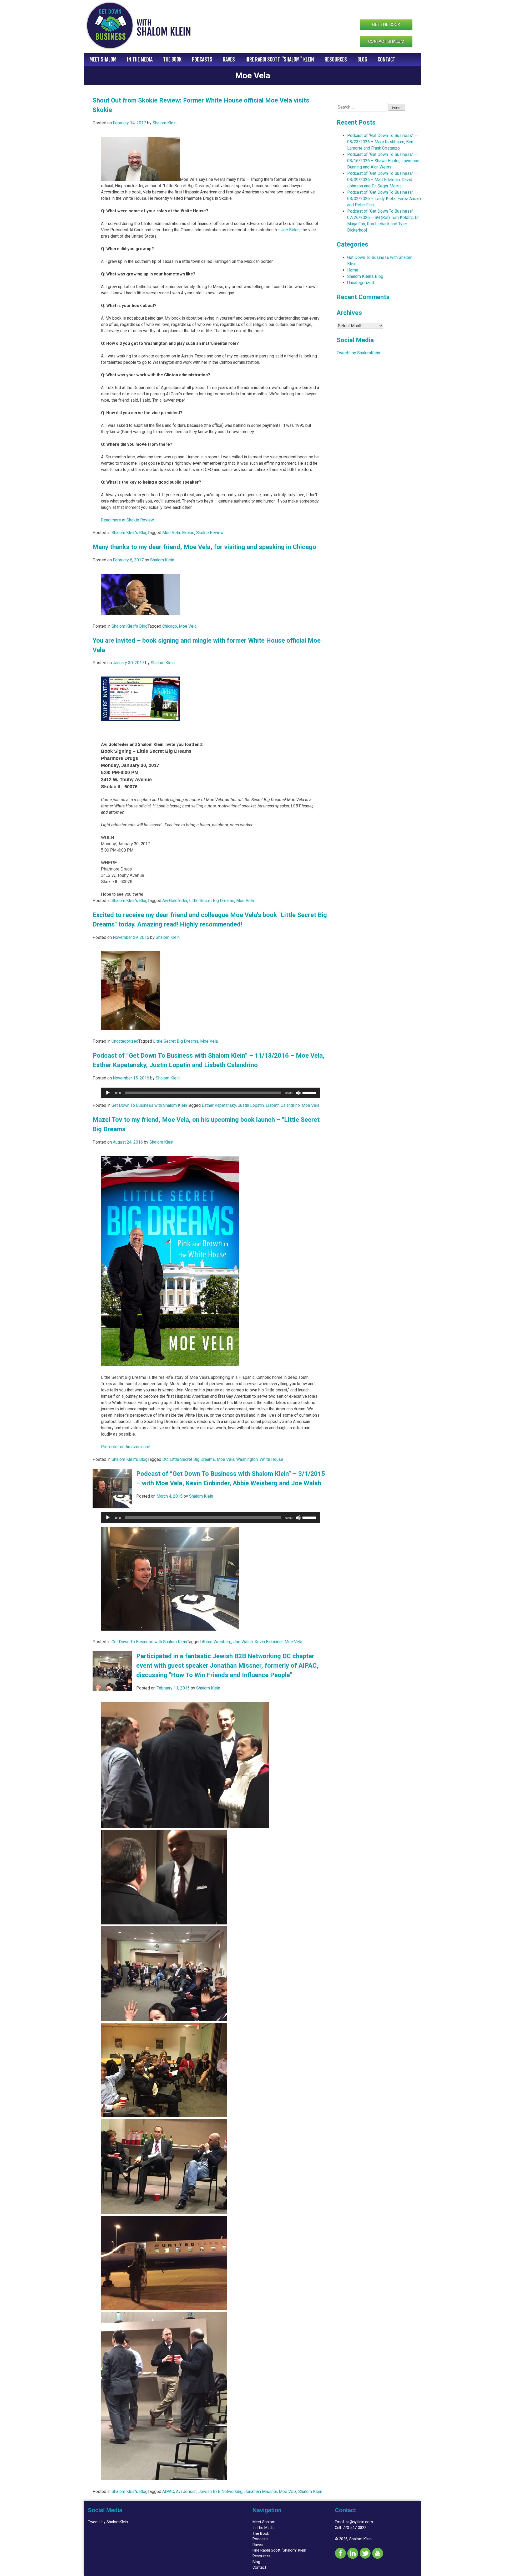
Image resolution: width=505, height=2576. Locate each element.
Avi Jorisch (186, 2492)
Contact (387, 60)
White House (271, 1459)
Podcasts (202, 60)
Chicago (170, 626)
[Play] (108, 1093)
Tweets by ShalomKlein (358, 353)
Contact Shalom (386, 41)
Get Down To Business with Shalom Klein (149, 1105)
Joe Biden (290, 230)
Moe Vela (171, 533)
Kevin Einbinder (269, 1642)
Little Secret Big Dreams (212, 901)
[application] (210, 1093)
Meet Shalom (103, 60)
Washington (247, 1459)
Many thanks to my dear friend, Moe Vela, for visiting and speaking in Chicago (204, 547)
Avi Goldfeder (175, 901)
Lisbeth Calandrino (283, 1105)
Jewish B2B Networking (220, 2492)
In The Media (140, 60)
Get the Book (386, 25)
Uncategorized (125, 1041)
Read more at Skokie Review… (129, 520)
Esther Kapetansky (219, 1105)
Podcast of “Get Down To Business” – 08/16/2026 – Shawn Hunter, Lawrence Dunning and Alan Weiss (383, 161)
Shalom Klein (165, 123)
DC (165, 1459)
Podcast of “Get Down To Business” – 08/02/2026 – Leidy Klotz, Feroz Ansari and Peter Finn (384, 199)
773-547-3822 (355, 2528)
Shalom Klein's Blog (130, 533)
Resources (336, 60)
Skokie (188, 533)
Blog (362, 60)
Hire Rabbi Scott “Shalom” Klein (280, 60)
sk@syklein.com (359, 2522)
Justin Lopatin (251, 1105)
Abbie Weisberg (217, 1642)
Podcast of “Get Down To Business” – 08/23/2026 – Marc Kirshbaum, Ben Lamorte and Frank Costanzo (382, 142)
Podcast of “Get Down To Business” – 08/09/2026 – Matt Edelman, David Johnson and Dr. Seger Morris (382, 180)
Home (353, 270)
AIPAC (168, 2492)
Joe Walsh (243, 1642)
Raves (229, 60)
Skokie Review (210, 533)
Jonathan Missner (261, 2492)
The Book (172, 60)
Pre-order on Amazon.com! (126, 1447)
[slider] (310, 1092)
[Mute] (298, 1093)
